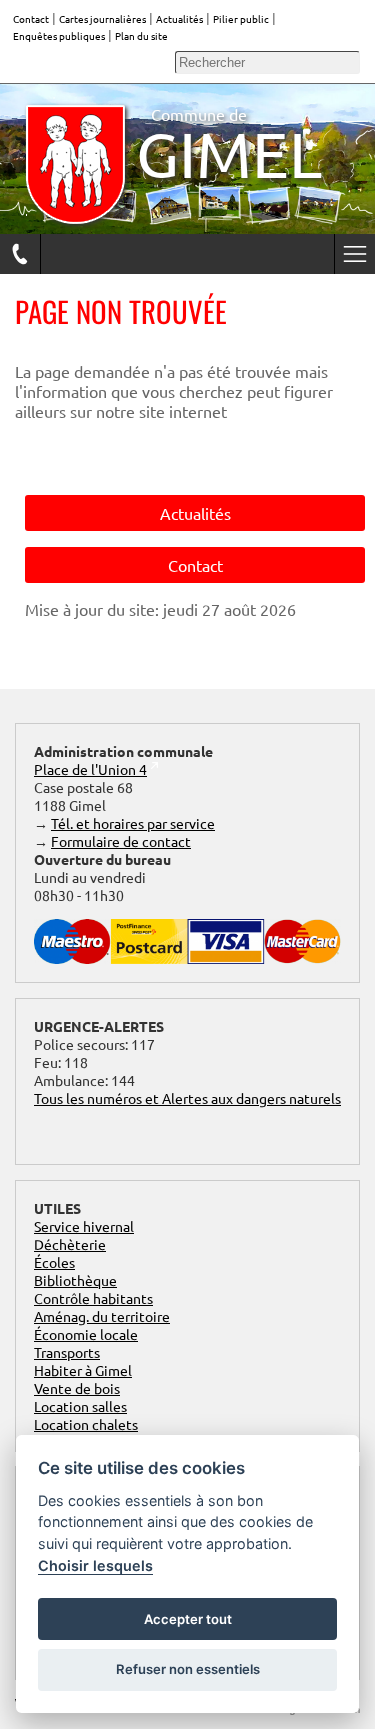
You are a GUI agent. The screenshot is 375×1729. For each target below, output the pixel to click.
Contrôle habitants (93, 1298)
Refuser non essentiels (188, 1669)
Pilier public (241, 18)
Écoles (54, 1262)
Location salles (80, 1406)
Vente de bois (77, 1388)
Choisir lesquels (95, 1565)
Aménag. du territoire (102, 1316)
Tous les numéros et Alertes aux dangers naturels (187, 1098)
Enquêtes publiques (59, 35)
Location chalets (86, 1424)
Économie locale (86, 1334)
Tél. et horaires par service (133, 823)
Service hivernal (84, 1226)
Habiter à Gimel (83, 1370)
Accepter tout (188, 1619)
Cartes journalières (102, 18)
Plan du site (141, 35)
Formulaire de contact (121, 841)
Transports (67, 1352)
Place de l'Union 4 (90, 769)
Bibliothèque (75, 1280)
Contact (31, 18)
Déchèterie (70, 1244)
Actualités (179, 18)
